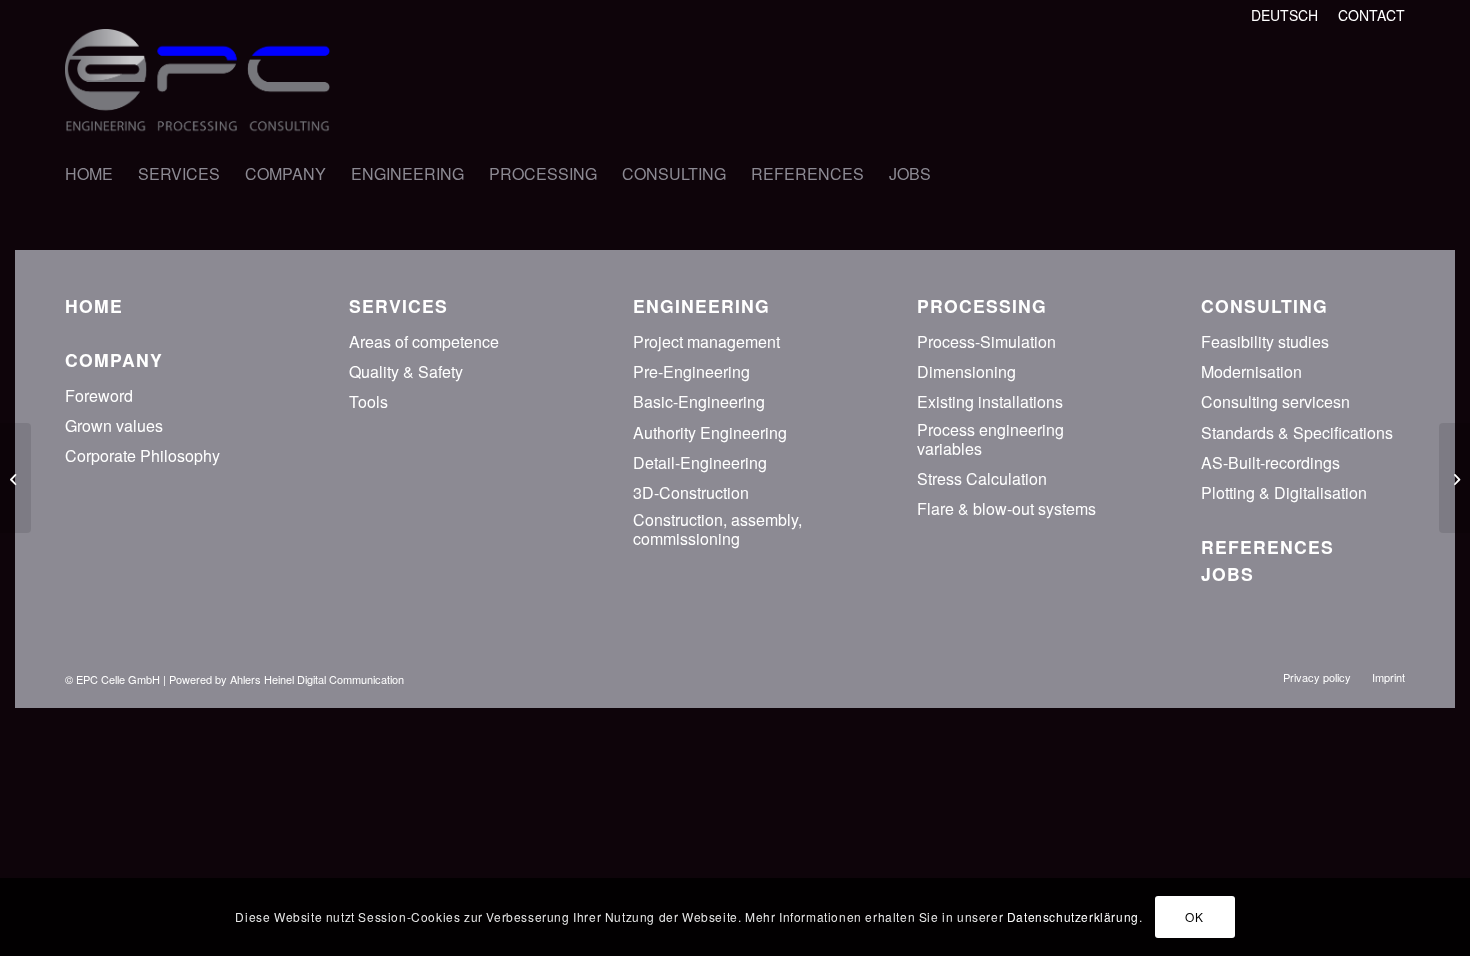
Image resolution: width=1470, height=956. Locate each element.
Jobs (1227, 573)
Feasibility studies (1265, 341)
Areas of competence (424, 341)
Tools (368, 401)
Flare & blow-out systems (1006, 508)
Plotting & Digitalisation (1284, 492)
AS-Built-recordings (1270, 462)
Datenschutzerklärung (1073, 916)
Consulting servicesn (1275, 401)
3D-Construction (691, 492)
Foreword (99, 395)
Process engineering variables (990, 439)
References (1267, 546)
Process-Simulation (986, 341)
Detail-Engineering (700, 462)
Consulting (1264, 305)
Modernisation (1251, 371)
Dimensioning (966, 371)
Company (114, 359)
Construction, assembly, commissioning (717, 529)
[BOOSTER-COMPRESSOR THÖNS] (15, 478)
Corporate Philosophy (142, 455)
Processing (982, 305)
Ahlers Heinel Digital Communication (317, 679)
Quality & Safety (406, 371)
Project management (706, 341)
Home (94, 305)
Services (398, 305)
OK (1194, 916)
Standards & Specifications (1297, 432)
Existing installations (990, 401)
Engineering (701, 305)
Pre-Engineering (691, 371)
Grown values (114, 425)
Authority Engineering (710, 432)
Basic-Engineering (699, 401)
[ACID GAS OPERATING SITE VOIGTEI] (1454, 478)
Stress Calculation (982, 478)
